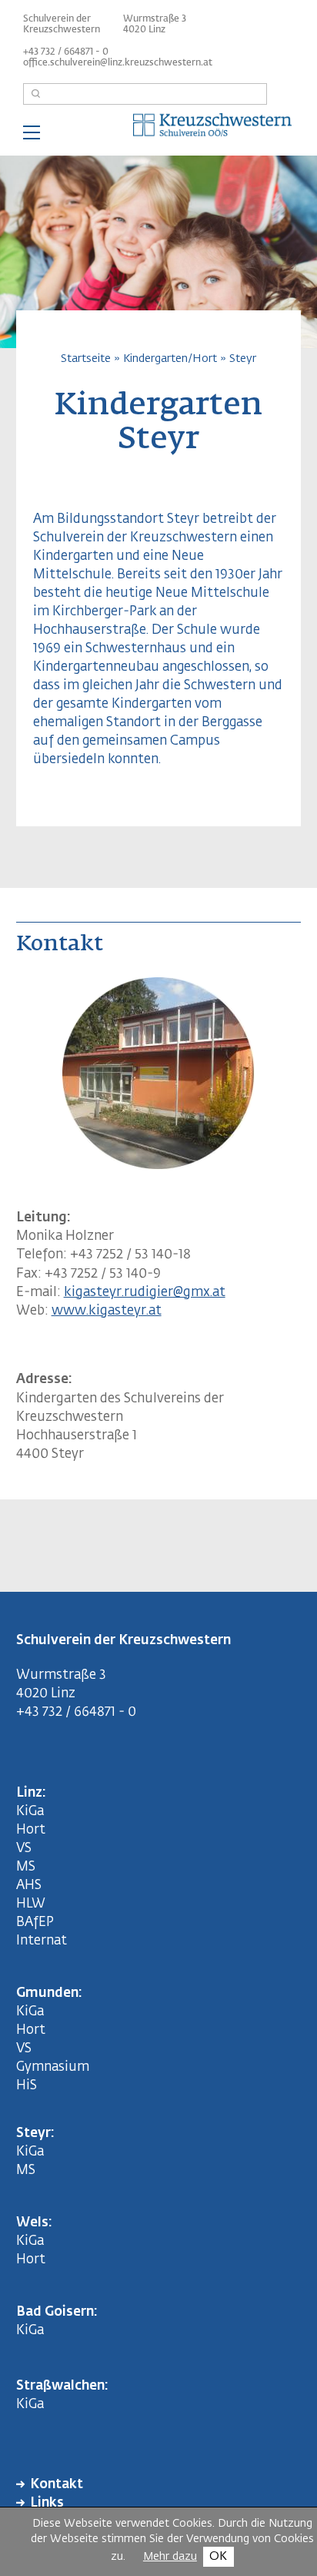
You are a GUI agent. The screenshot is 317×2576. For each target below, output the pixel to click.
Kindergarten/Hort (170, 358)
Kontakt (57, 2485)
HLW (31, 1904)
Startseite (86, 358)
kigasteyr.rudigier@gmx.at (145, 1293)
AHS (29, 1886)
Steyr (243, 358)
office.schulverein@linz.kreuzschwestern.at (118, 63)
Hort (31, 1830)
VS (24, 1849)
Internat (42, 1941)
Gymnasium (53, 2067)
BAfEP (35, 1923)
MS (29, 1867)
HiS (27, 2086)
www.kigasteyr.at (107, 1311)
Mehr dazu (170, 2557)
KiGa (30, 1812)
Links (47, 2503)
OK (218, 2556)
